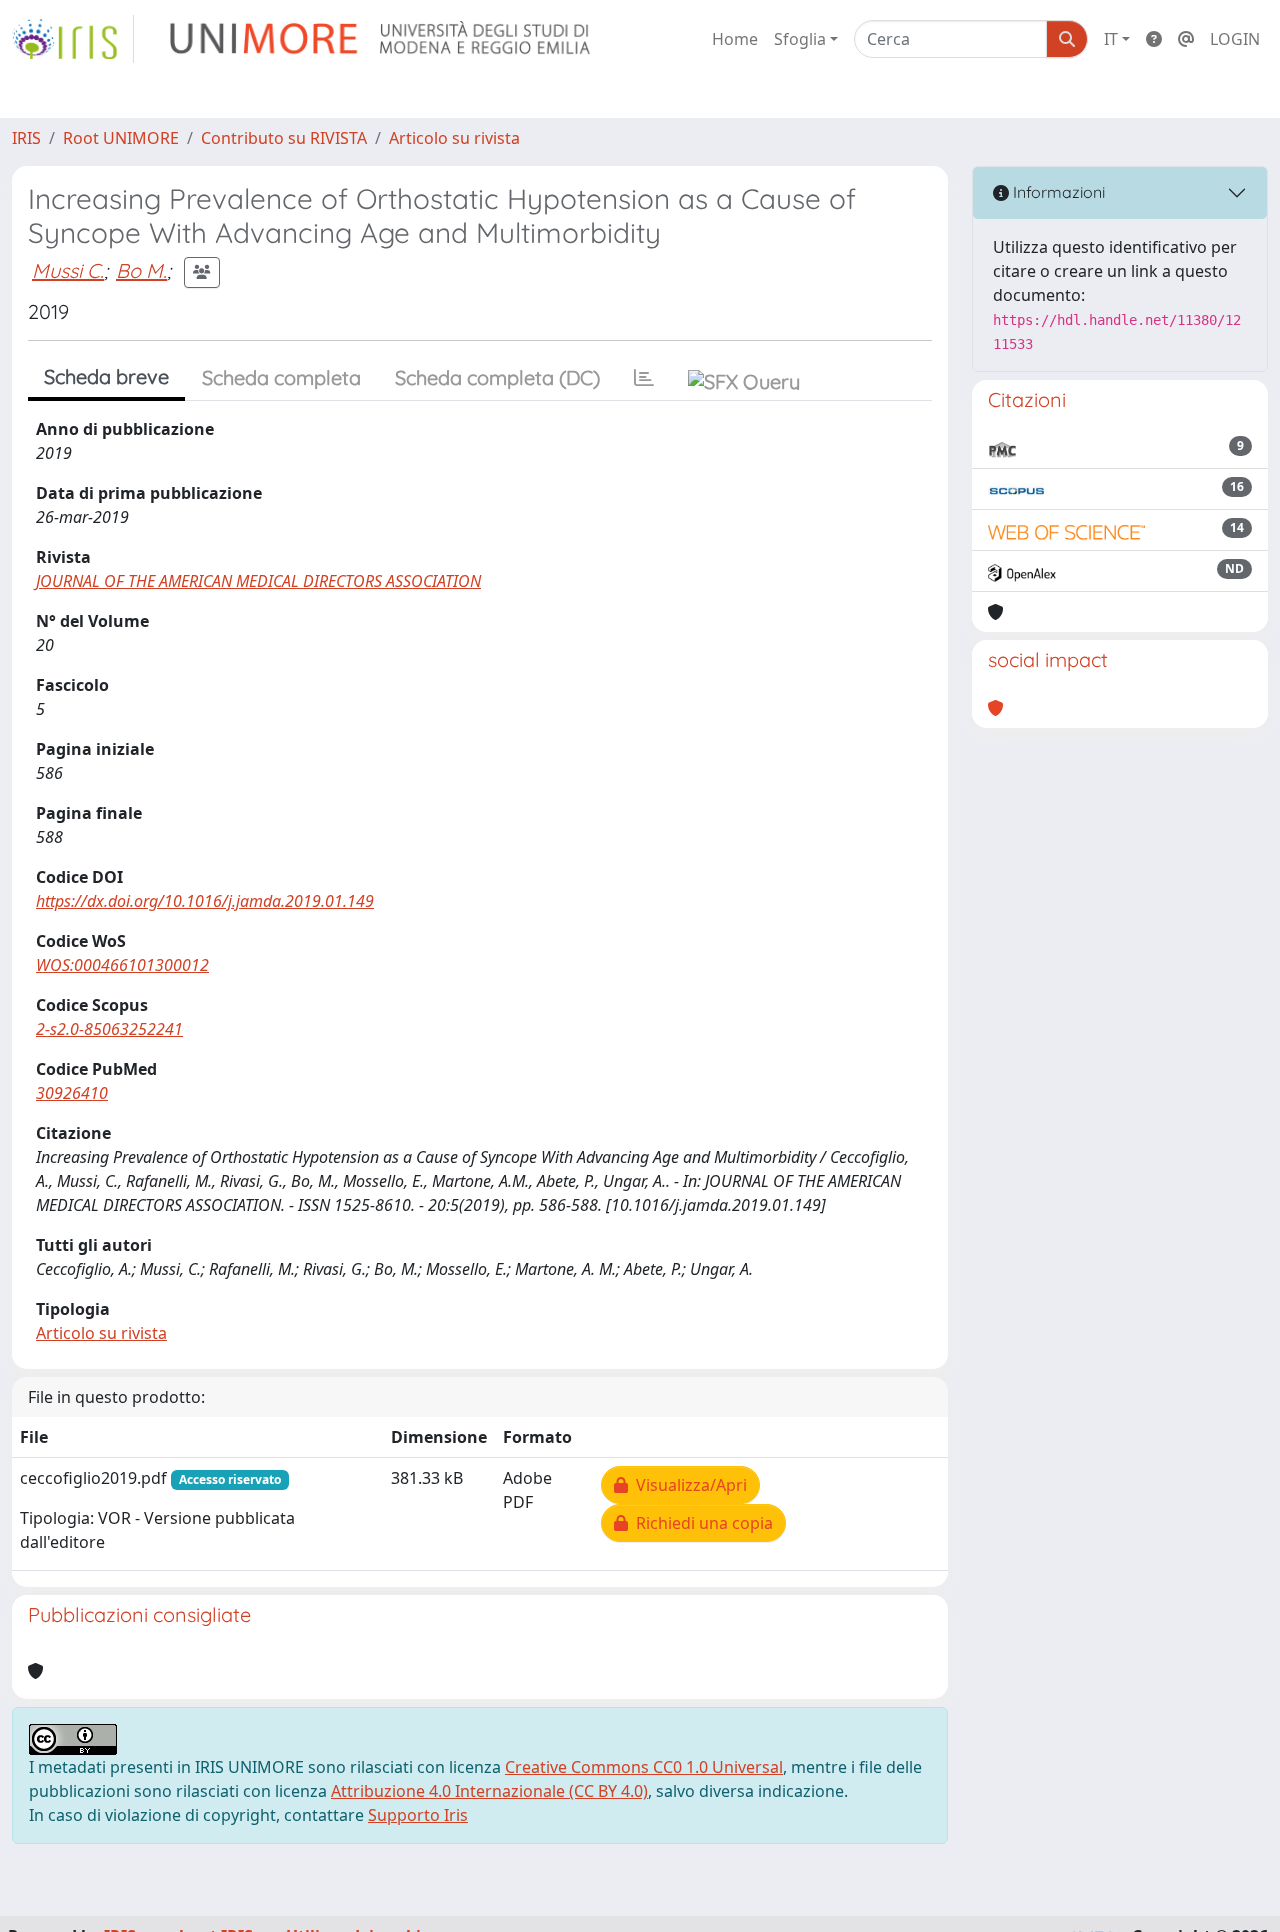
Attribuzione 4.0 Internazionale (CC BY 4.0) (489, 1791)
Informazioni (1057, 192)
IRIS (26, 138)
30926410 (72, 1093)
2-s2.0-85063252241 (109, 1029)
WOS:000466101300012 (122, 965)
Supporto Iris (418, 1815)
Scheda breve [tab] (106, 376)
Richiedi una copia (700, 1523)
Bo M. (141, 270)
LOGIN (1235, 39)
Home (735, 39)
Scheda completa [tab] (281, 377)
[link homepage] (73, 39)
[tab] (644, 378)
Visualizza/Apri (687, 1485)
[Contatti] (1186, 39)
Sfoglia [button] (800, 39)
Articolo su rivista (454, 138)
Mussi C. (68, 270)
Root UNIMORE (121, 138)
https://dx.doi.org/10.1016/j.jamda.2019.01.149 (205, 901)
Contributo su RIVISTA (284, 138)
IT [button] (1111, 39)
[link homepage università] (381, 39)
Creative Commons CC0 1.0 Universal (644, 1767)
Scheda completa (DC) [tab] (497, 377)
